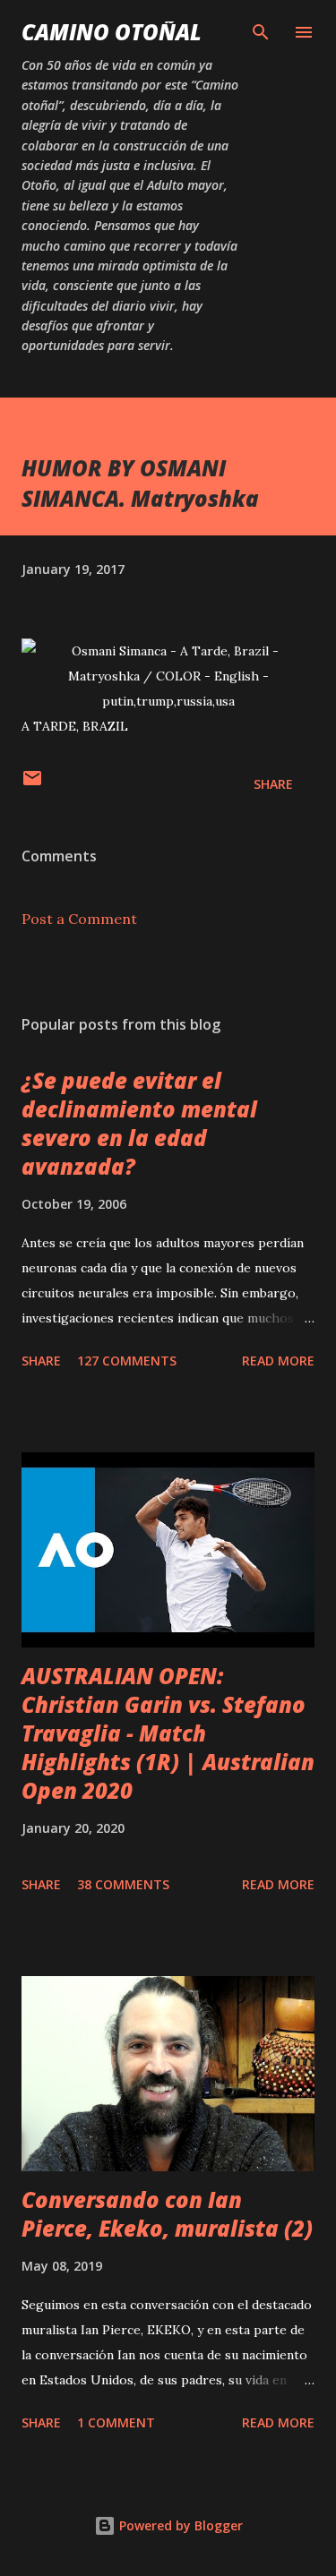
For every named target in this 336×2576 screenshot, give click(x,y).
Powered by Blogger (179, 2525)
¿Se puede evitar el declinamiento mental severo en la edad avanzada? (139, 1123)
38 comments (123, 1884)
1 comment (116, 2422)
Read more (278, 1361)
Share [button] (273, 784)
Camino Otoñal (112, 32)
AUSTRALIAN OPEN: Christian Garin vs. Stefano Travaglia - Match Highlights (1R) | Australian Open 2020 (168, 1733)
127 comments (127, 1361)
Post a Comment (79, 919)
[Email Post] (32, 784)
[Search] (261, 32)
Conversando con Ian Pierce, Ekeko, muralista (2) (167, 2214)
